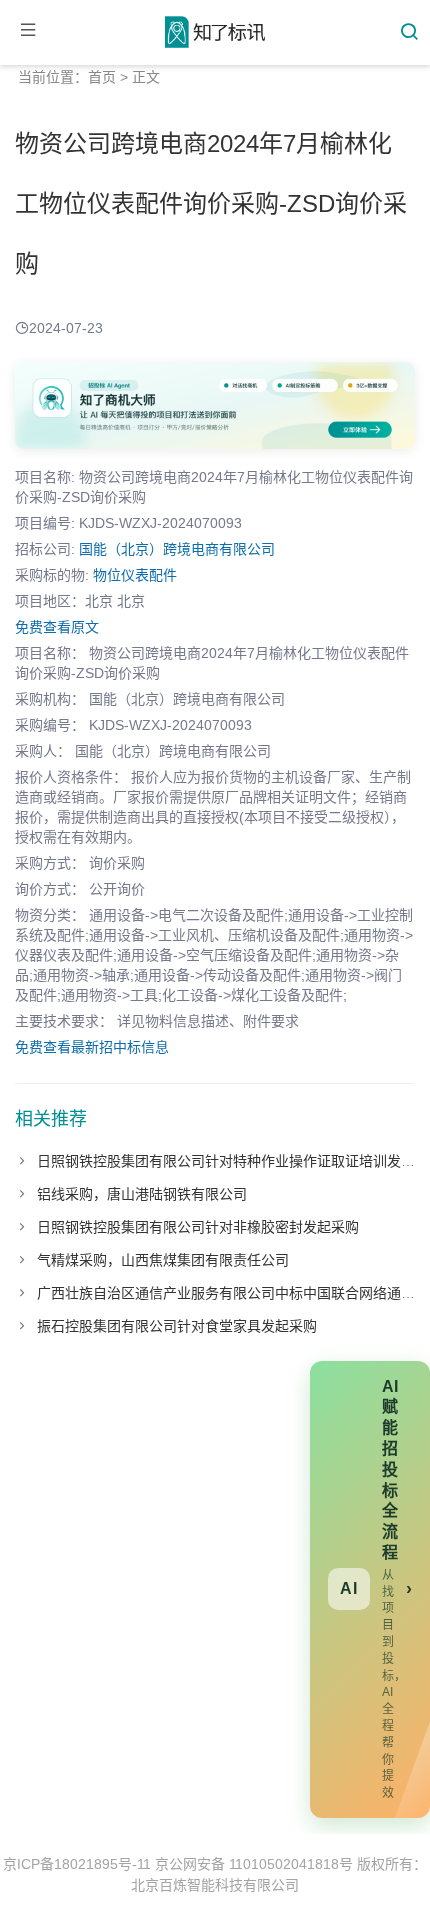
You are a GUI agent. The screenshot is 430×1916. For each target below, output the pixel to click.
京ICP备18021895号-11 (77, 1864)
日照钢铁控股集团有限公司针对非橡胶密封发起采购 (198, 1227)
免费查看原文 (57, 627)
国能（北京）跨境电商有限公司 (177, 549)
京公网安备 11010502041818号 (254, 1864)
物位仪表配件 (135, 575)
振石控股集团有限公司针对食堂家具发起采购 (177, 1326)
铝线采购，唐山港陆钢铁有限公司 (142, 1194)
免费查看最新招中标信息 (92, 1047)
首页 (102, 77)
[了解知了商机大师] (215, 405)
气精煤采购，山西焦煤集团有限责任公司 (163, 1260)
